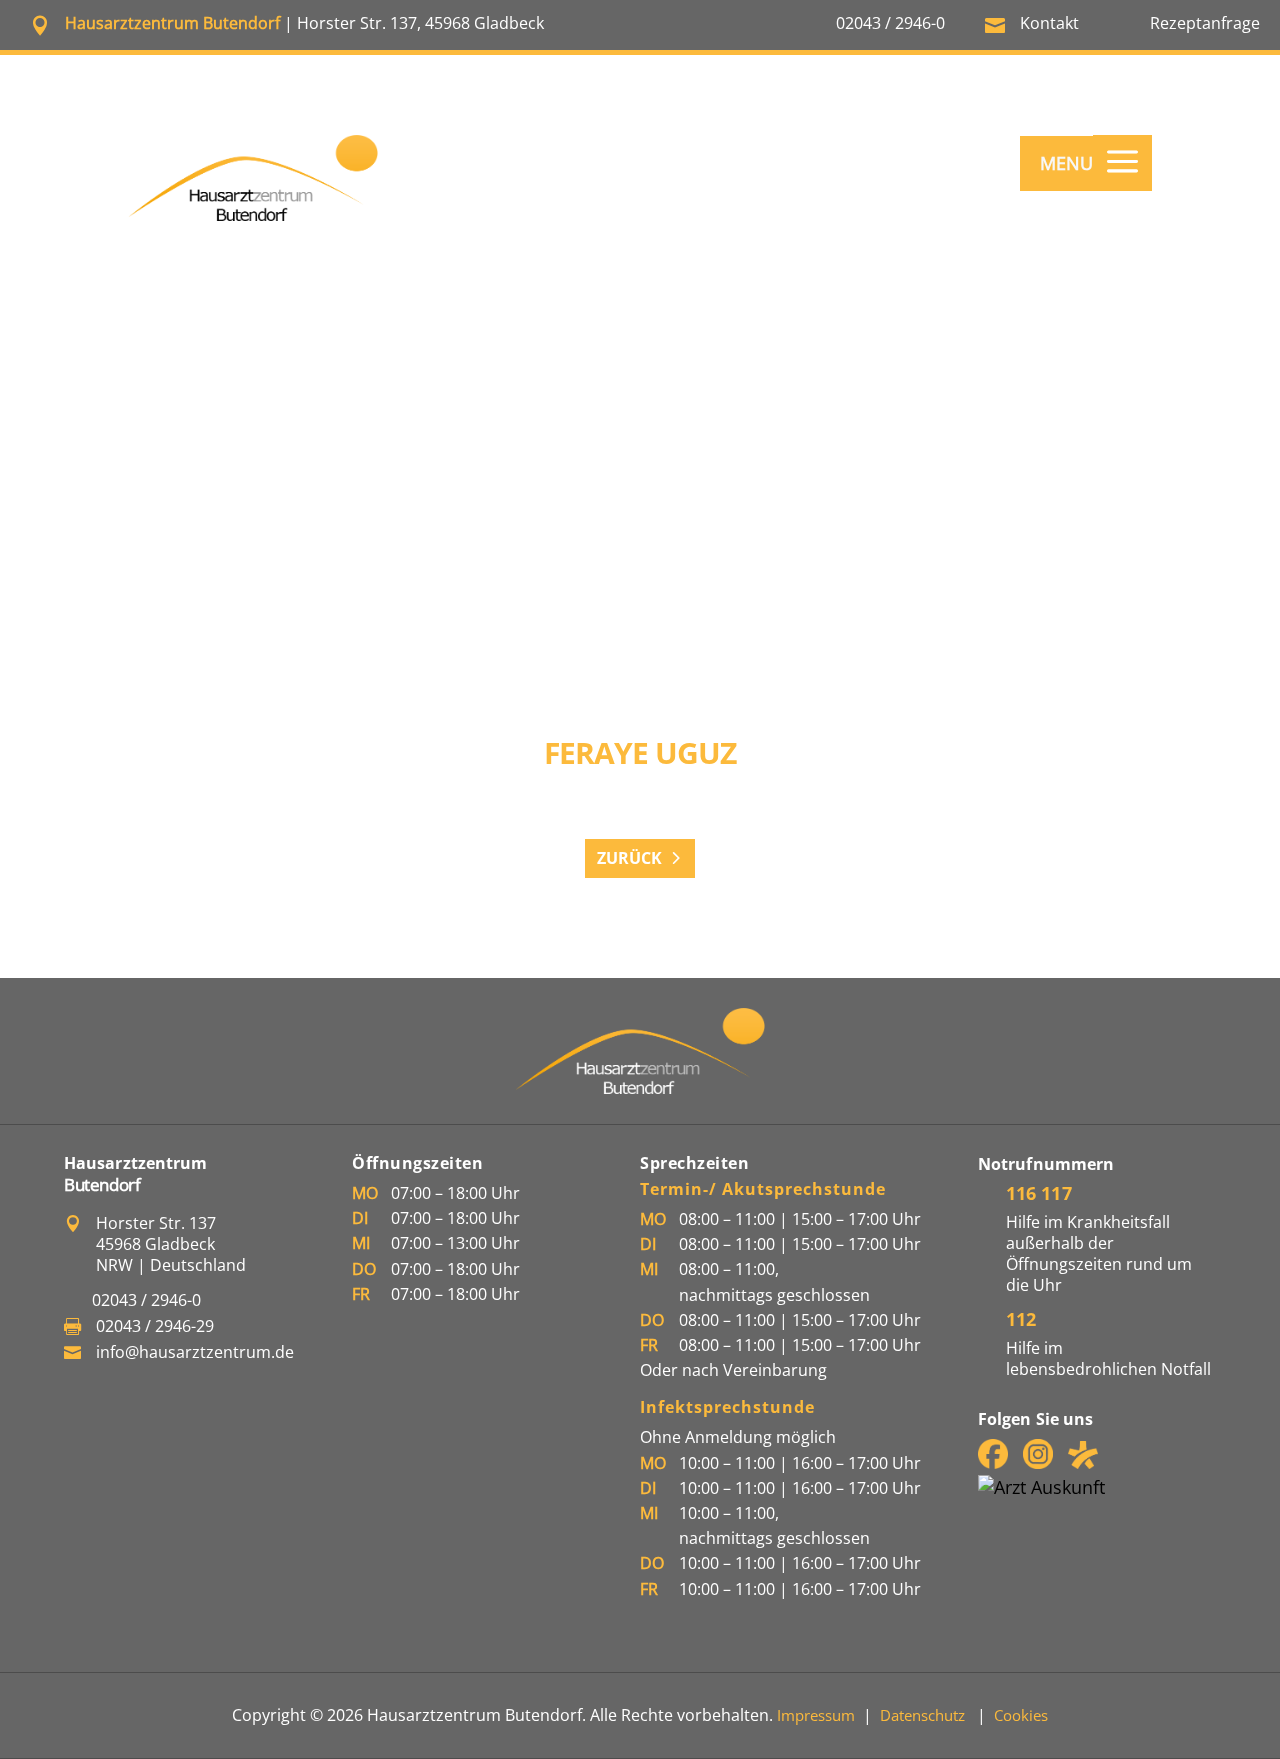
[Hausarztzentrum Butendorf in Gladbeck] (253, 178)
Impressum (816, 1715)
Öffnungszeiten (417, 1163)
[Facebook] (993, 1462)
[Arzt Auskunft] (1041, 1487)
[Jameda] (1083, 1462)
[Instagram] (1038, 1462)
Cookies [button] (1021, 1715)
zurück (629, 858)
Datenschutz (922, 1715)
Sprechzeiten (694, 1163)
